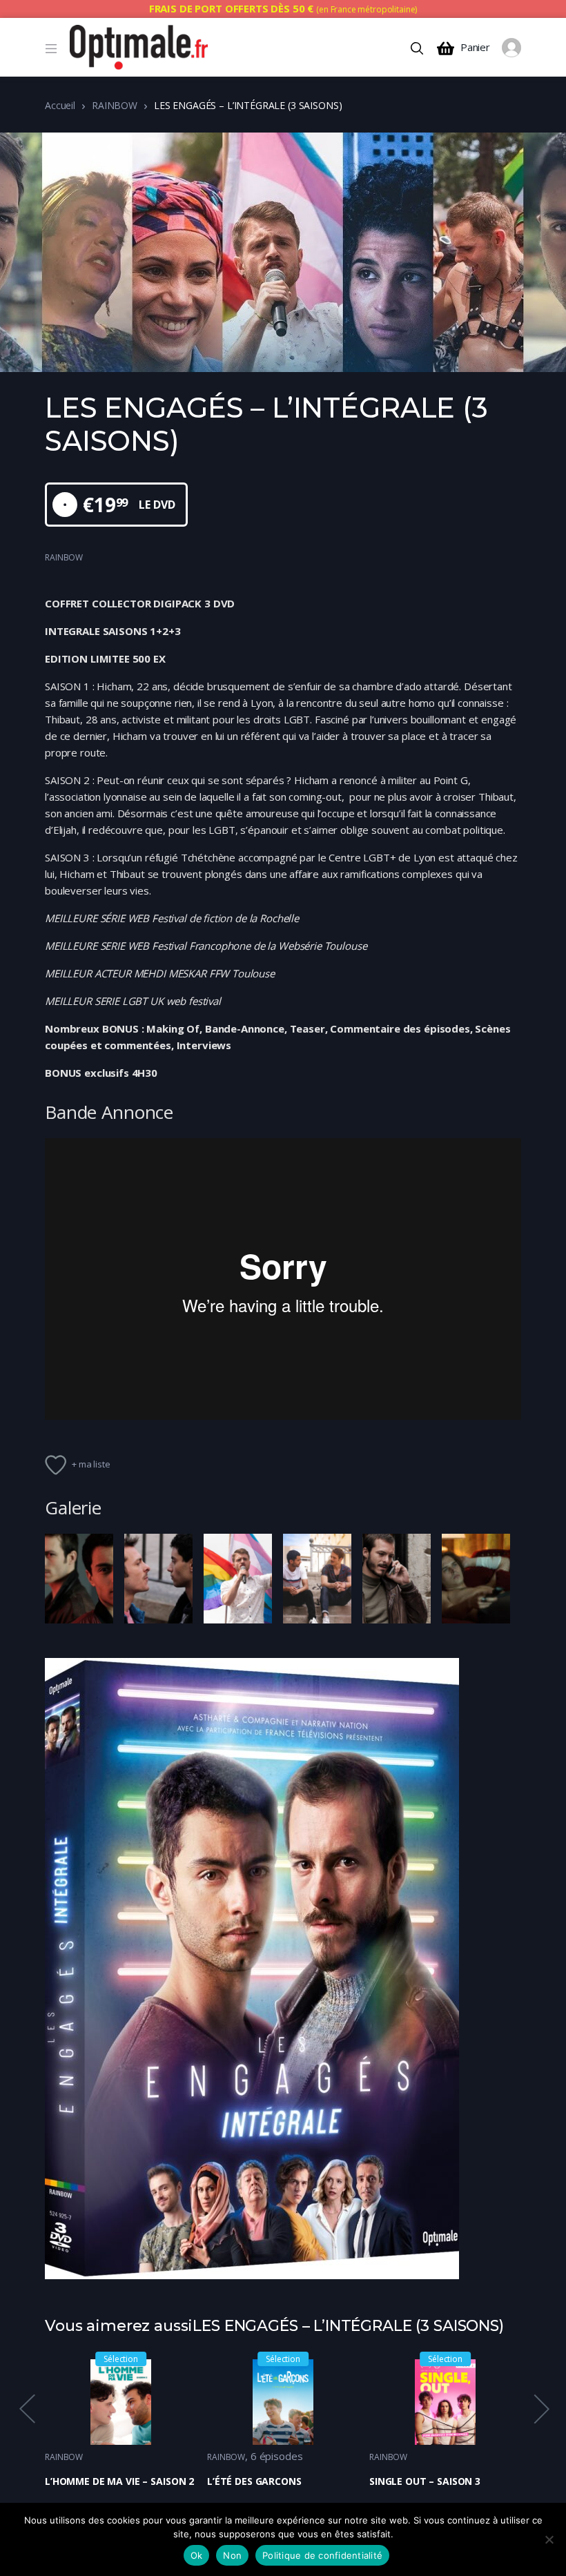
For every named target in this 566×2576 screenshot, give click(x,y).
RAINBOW (115, 105)
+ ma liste (91, 1464)
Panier (475, 47)
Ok (197, 2555)
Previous (26, 2409)
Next (540, 2409)
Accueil (60, 105)
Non (232, 2555)
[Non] (549, 2539)
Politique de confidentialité (322, 2555)
